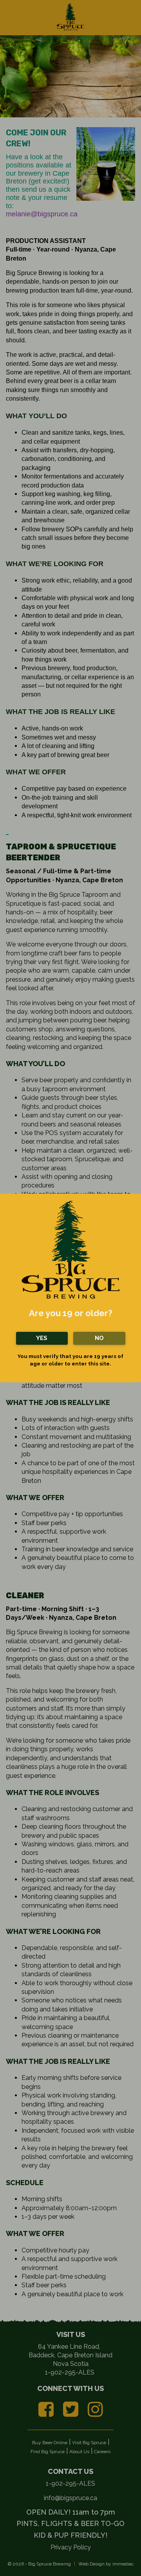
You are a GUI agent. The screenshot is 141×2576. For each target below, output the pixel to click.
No (99, 1338)
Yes (42, 1338)
